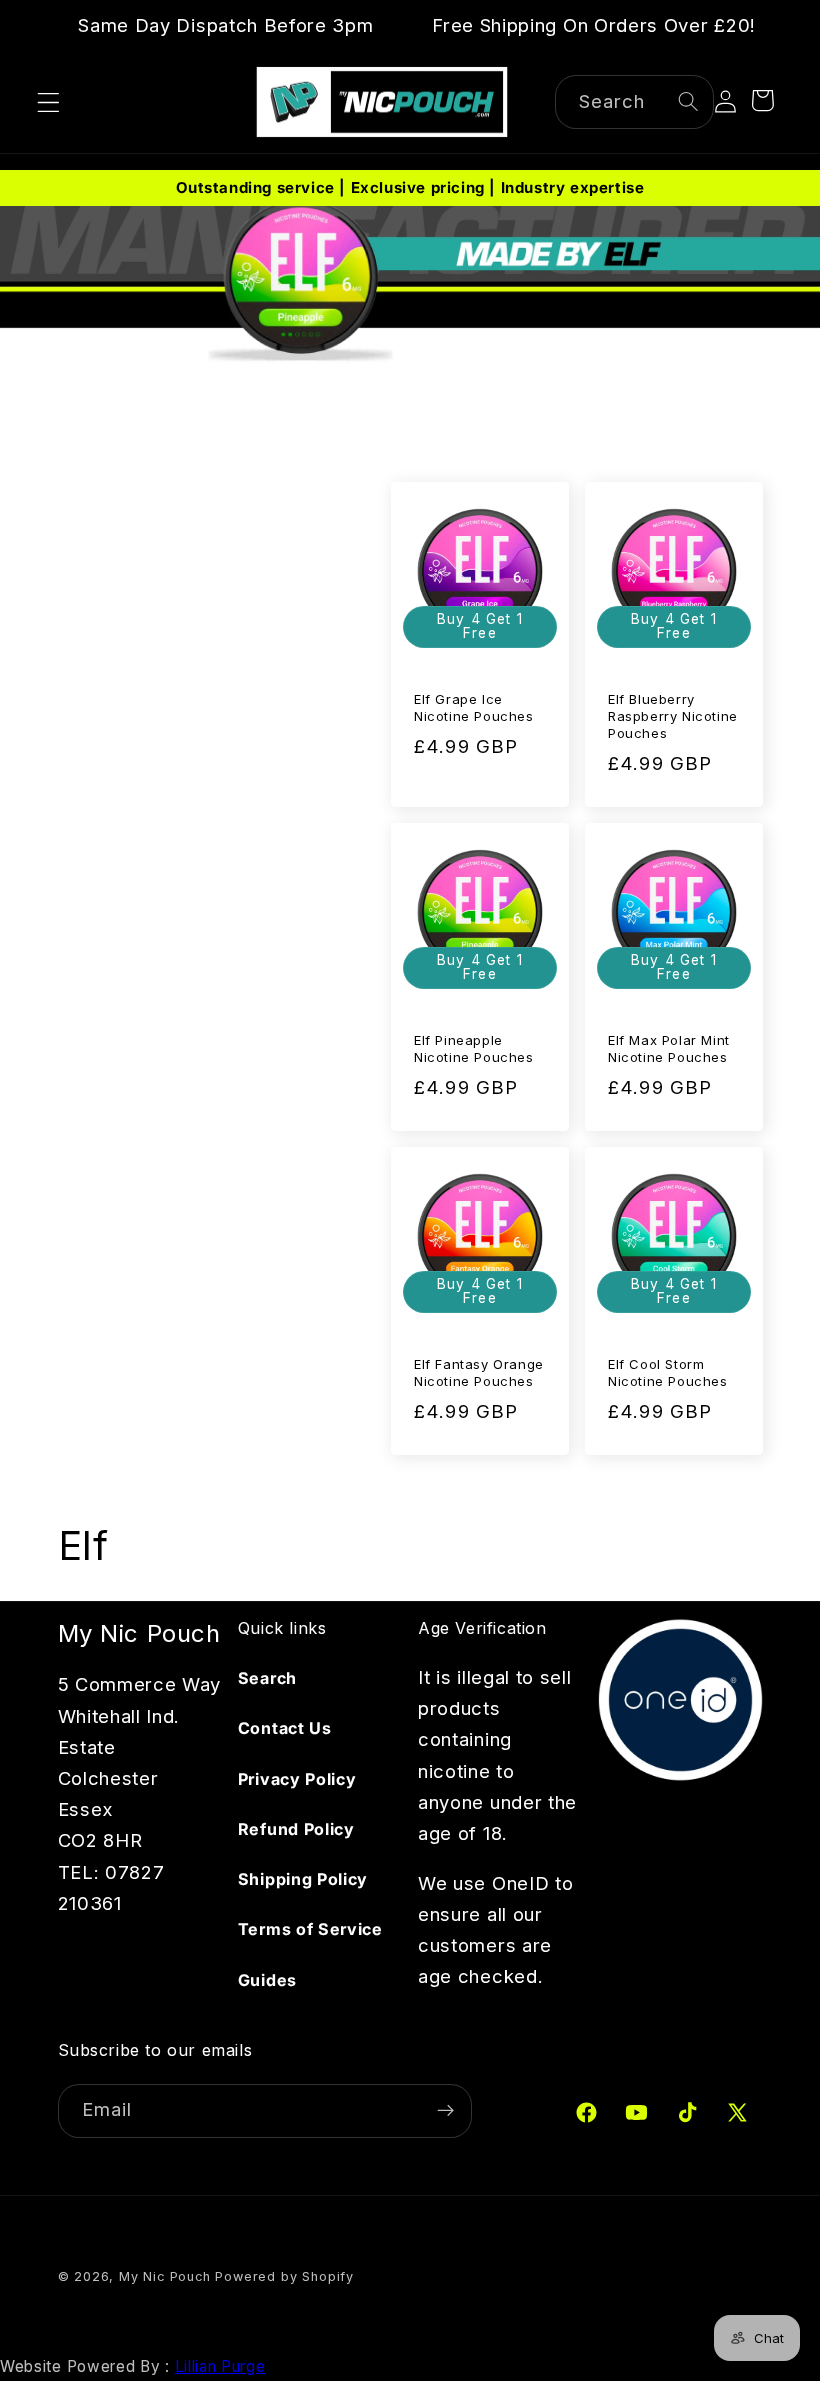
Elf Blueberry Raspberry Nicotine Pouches (673, 716)
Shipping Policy (303, 1879)
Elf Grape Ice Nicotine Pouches (474, 707)
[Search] (688, 101)
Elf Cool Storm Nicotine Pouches (668, 1372)
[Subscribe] (445, 2111)
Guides (267, 1980)
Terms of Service (310, 1929)
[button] (48, 102)
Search (267, 1678)
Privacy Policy (297, 1779)
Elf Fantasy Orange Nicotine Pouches (479, 1372)
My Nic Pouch (165, 2276)
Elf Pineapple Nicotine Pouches (474, 1048)
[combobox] (635, 102)
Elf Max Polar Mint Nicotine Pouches (669, 1048)
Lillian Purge (220, 2366)
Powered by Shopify (284, 2276)
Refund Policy (296, 1829)
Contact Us (285, 1728)
